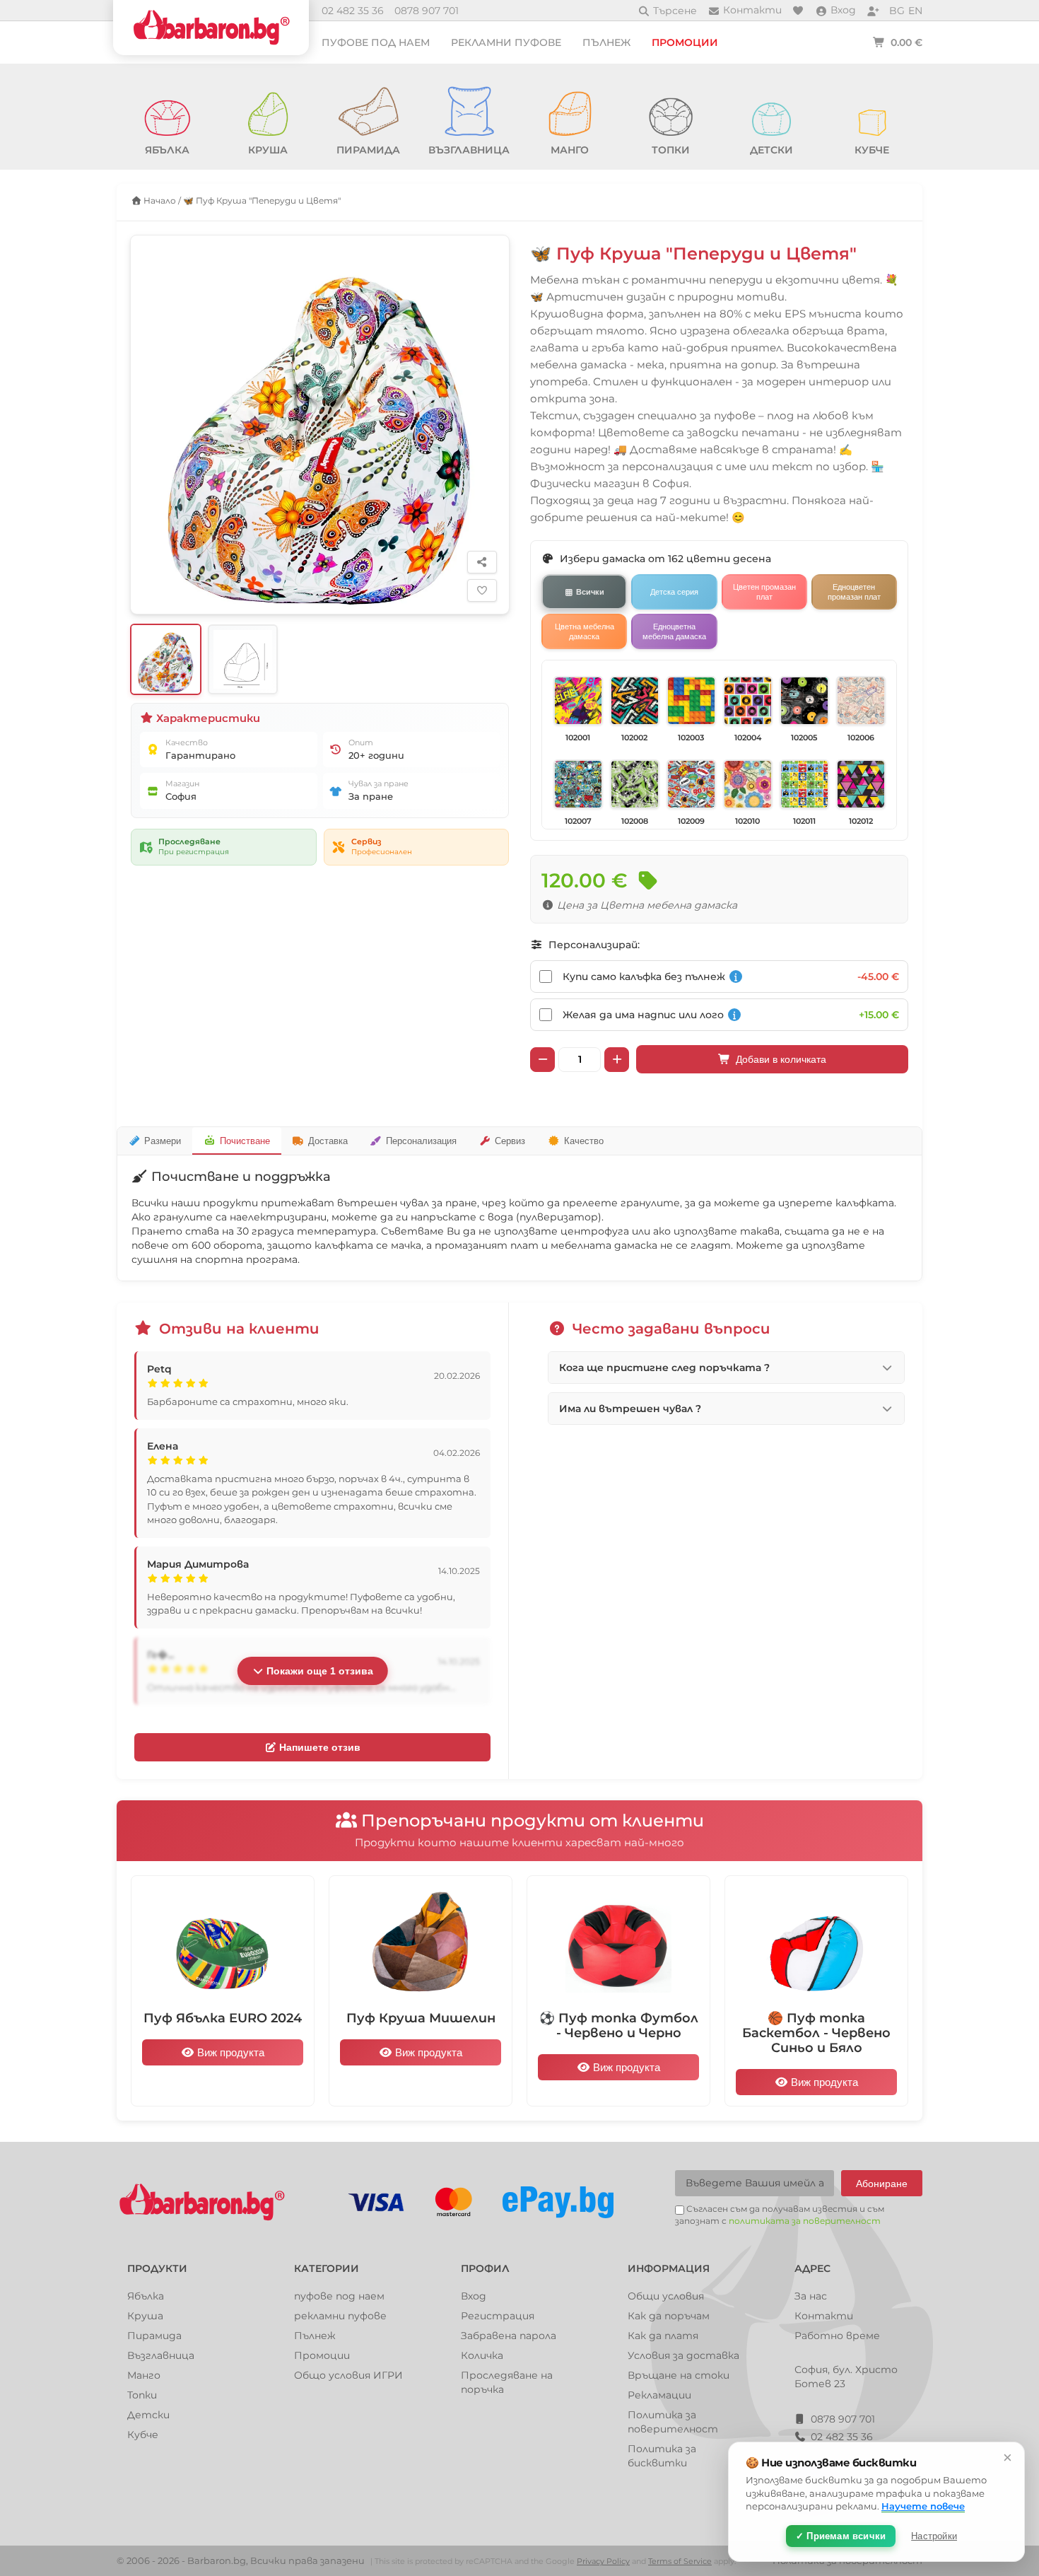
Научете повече (923, 2506)
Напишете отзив (318, 1747)
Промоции (685, 42)
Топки (142, 2395)
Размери (163, 1141)
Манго (144, 2375)
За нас (811, 2296)
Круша (145, 2316)
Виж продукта (229, 2052)
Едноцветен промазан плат (854, 592)
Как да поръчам (669, 2316)
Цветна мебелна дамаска (585, 631)
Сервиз (510, 1141)
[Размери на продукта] (243, 659)
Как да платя (663, 2336)
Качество (584, 1141)
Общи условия (666, 2296)
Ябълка (146, 2296)
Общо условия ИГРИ (348, 2375)
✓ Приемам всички (841, 2536)
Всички (590, 592)
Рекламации (659, 2395)
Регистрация (498, 2316)
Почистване (245, 1141)
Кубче (143, 2435)
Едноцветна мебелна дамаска (674, 631)
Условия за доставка (683, 2355)
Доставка (328, 1141)
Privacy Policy (603, 2561)
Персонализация (421, 1141)
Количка (482, 2355)
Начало (159, 200)
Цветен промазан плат (764, 592)
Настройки (934, 2536)
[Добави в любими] (482, 590)
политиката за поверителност (805, 2221)
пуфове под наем (376, 42)
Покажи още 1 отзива (318, 1671)
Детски (148, 2415)
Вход (474, 2296)
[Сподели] (482, 562)
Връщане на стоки (679, 2375)
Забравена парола (509, 2336)
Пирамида (154, 2336)
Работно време (837, 2336)
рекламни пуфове (506, 42)
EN (915, 11)
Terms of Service (680, 2561)
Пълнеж (606, 42)
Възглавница (161, 2355)
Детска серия (674, 592)
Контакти (824, 2316)
